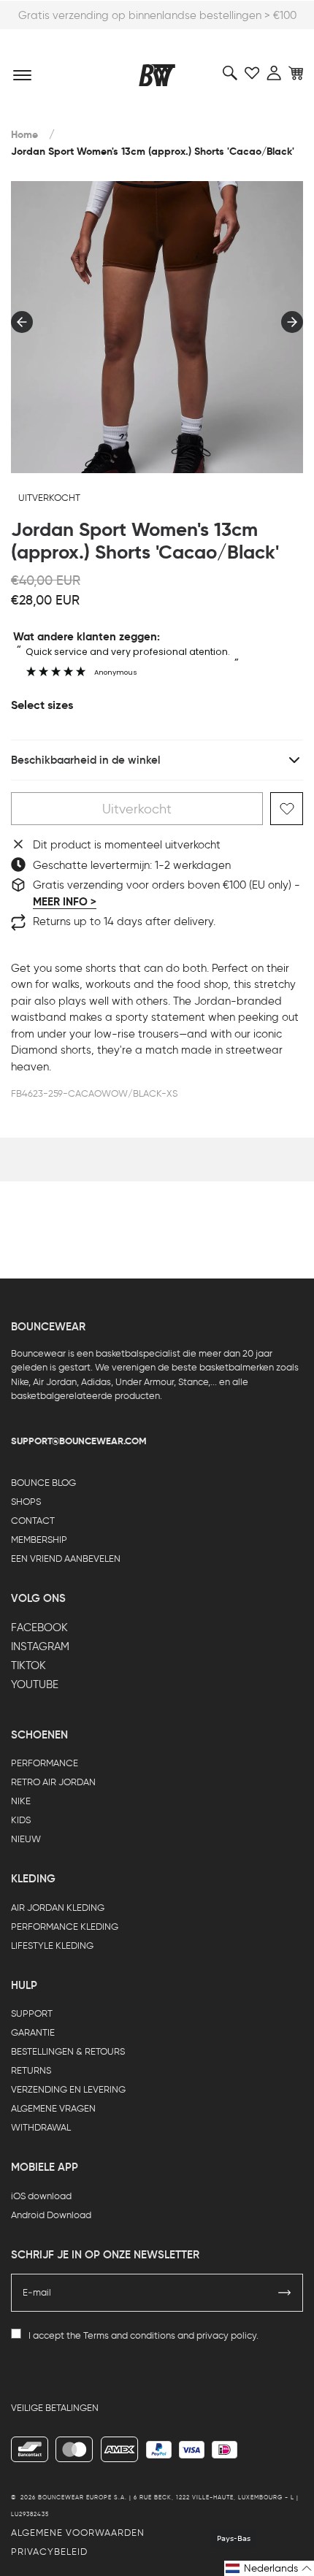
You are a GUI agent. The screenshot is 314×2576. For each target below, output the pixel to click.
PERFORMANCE (45, 1763)
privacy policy (226, 2335)
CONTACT (33, 1521)
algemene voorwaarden (78, 2533)
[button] (269, 2568)
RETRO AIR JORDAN (53, 1782)
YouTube (35, 1684)
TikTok (28, 1665)
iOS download (41, 2196)
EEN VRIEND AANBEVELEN (66, 1559)
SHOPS (26, 1502)
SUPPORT (32, 2013)
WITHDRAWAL (41, 2127)
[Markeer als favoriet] (287, 809)
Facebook (39, 1628)
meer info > (65, 902)
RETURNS (31, 2070)
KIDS (21, 1820)
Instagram (40, 1647)
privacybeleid (49, 2552)
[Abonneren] (285, 2293)
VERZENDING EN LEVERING (68, 2089)
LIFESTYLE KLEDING (52, 1946)
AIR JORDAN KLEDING (58, 1908)
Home (24, 135)
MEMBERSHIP (39, 1540)
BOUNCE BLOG (43, 1483)
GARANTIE (33, 2032)
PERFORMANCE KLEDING (65, 1927)
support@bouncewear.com (79, 1441)
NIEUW (26, 1839)
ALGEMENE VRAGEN (53, 2108)
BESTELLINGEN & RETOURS (68, 2051)
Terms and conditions (129, 2335)
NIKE (21, 1801)
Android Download (51, 2215)
